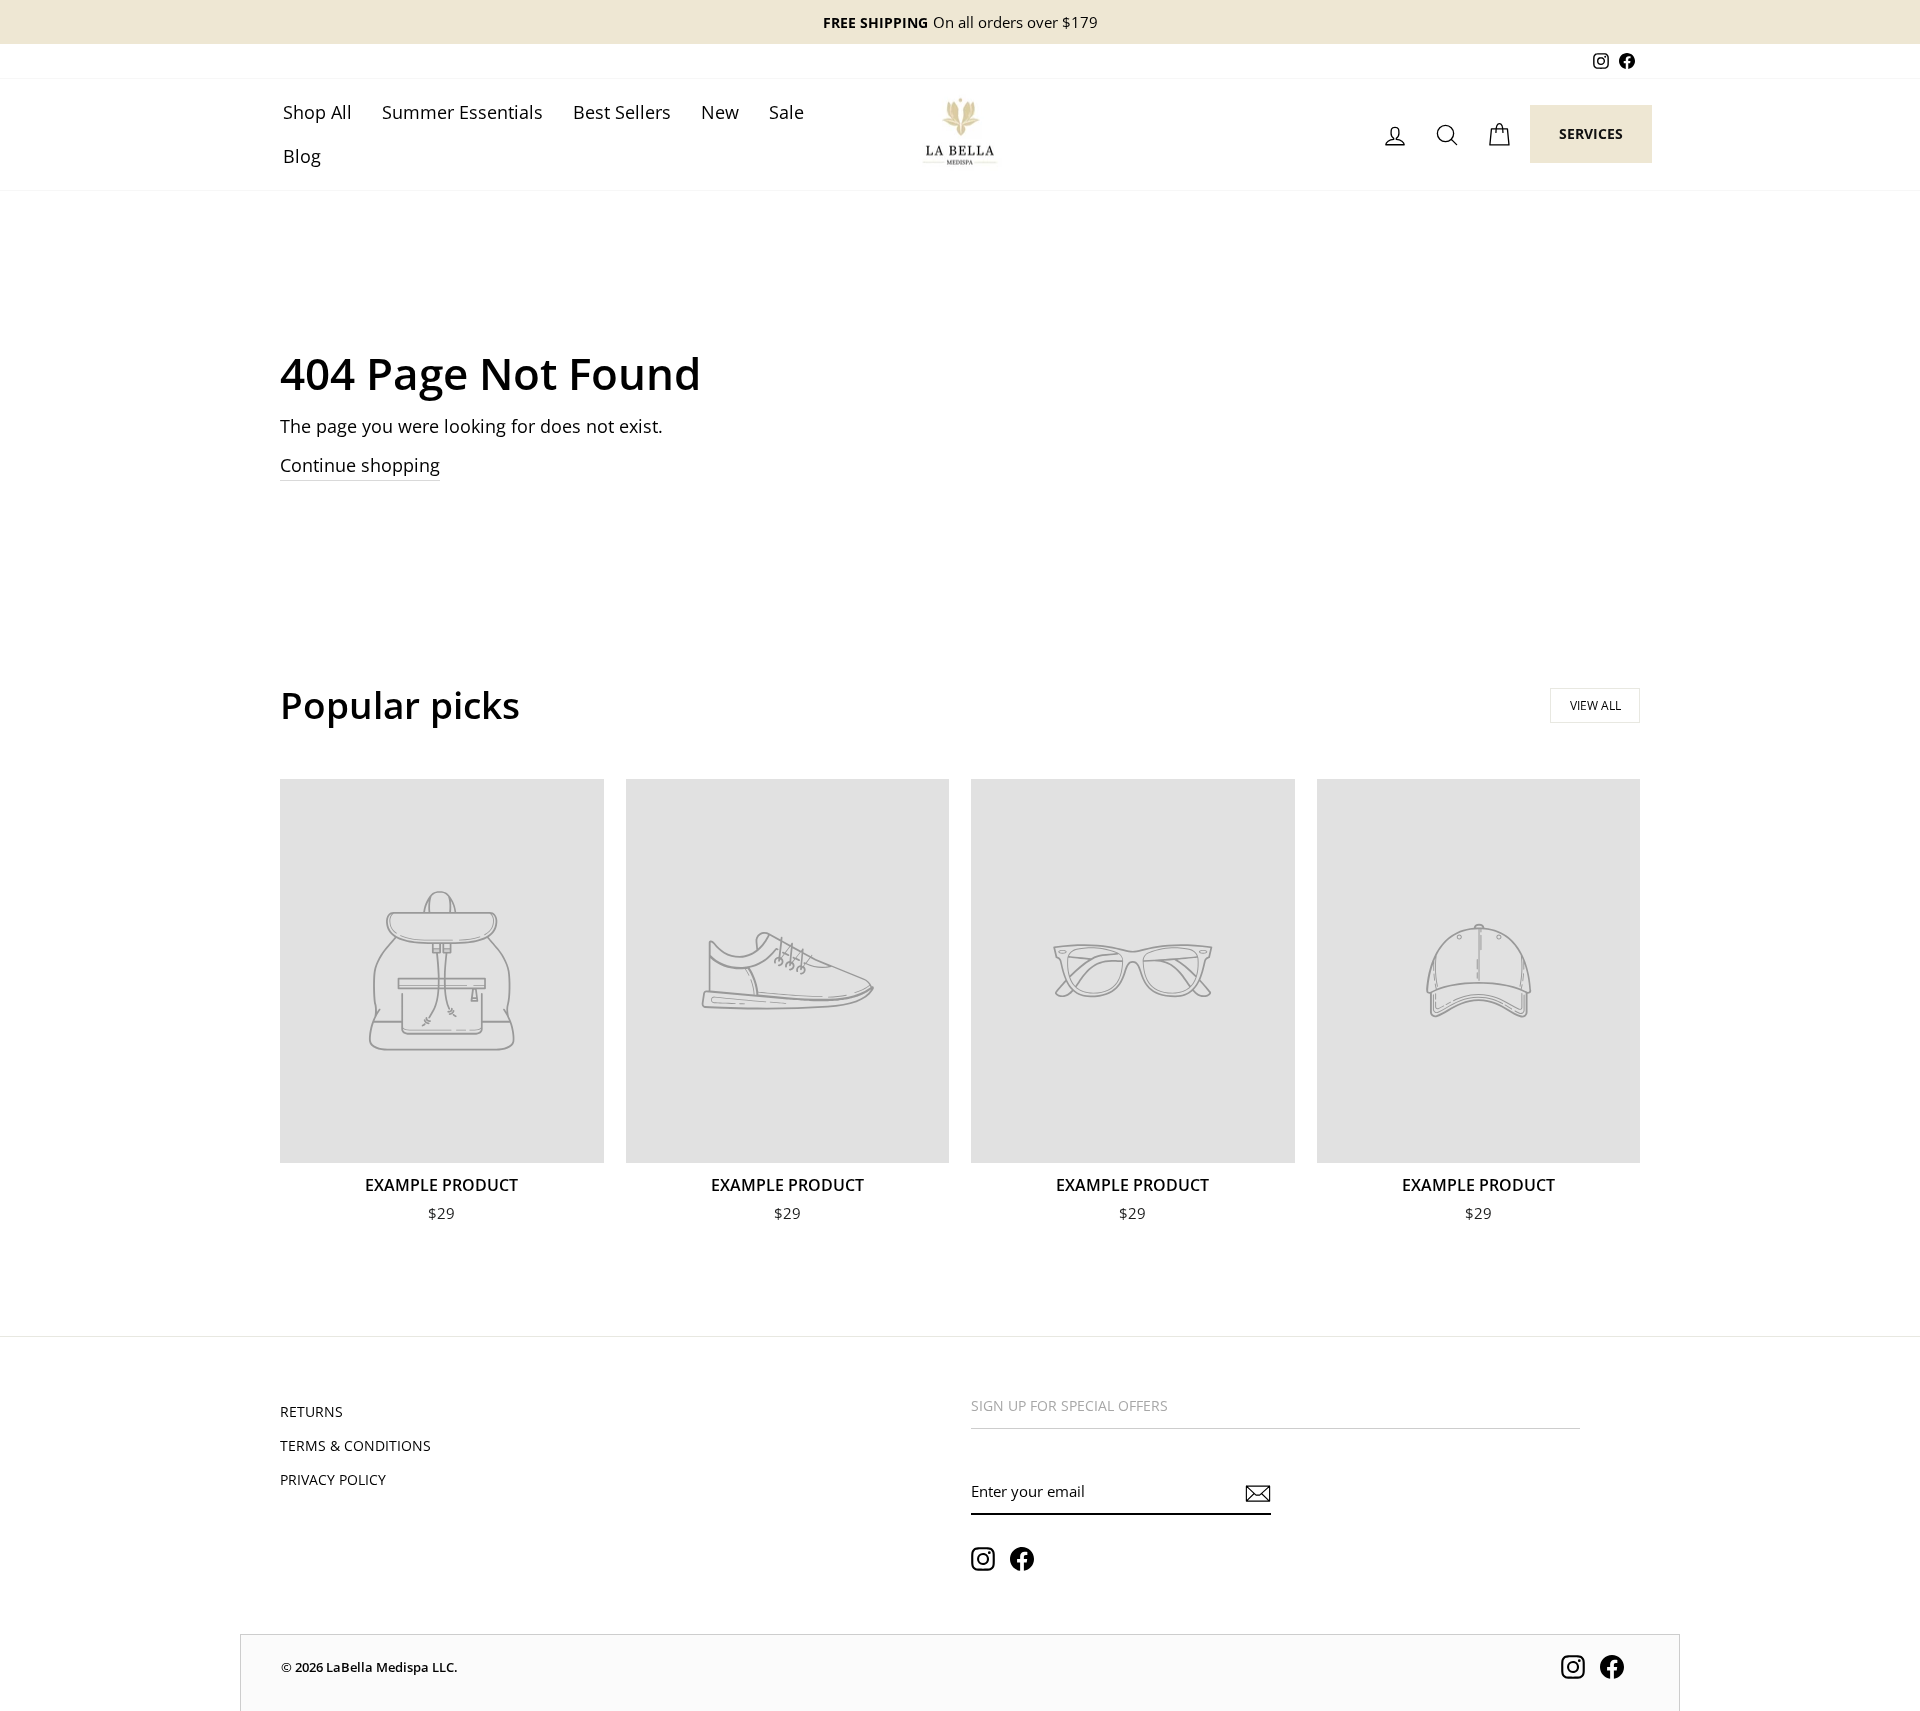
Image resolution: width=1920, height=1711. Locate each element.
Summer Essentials (462, 112)
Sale (786, 112)
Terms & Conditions (355, 1445)
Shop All (317, 112)
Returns (311, 1411)
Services (1591, 133)
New (720, 112)
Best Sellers (622, 112)
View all (1595, 705)
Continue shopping (360, 465)
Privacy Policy (333, 1479)
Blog (302, 156)
